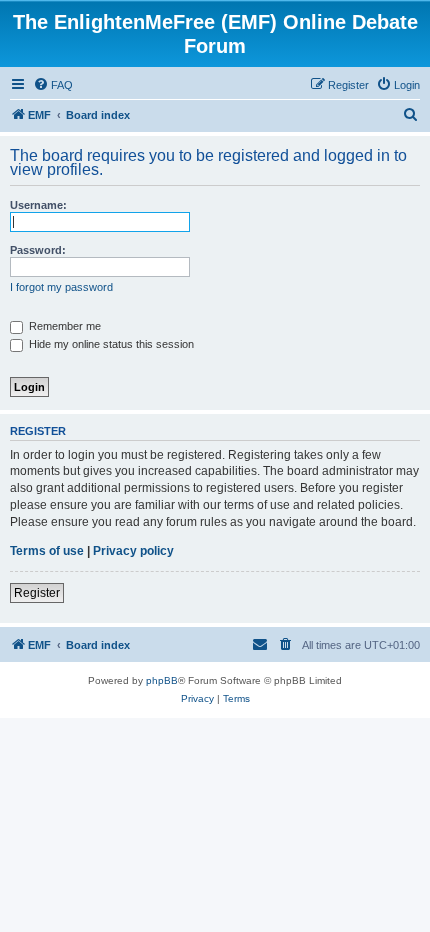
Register (37, 593)
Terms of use (47, 551)
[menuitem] (53, 85)
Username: (38, 205)
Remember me (63, 326)
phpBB (162, 680)
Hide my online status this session (110, 344)
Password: (38, 250)
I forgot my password (61, 287)
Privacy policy (133, 551)
